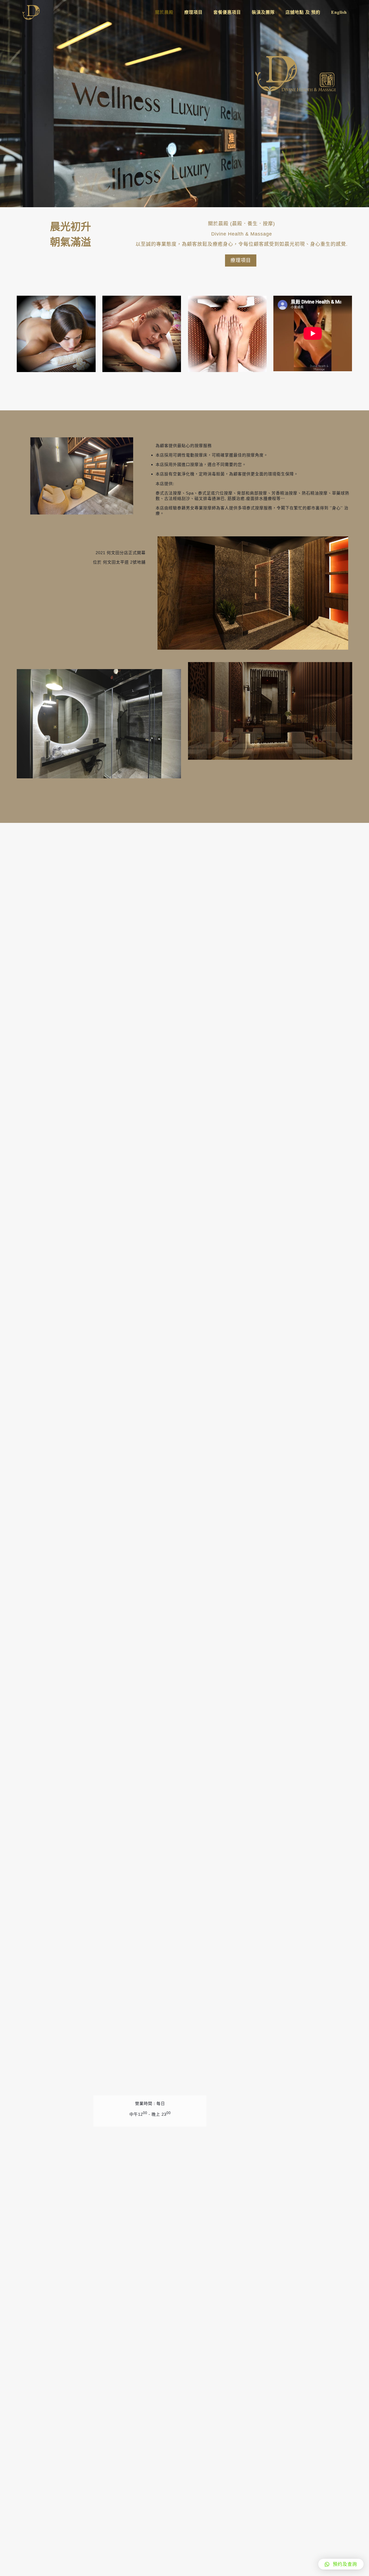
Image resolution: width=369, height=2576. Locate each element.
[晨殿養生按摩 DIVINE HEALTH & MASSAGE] (31, 12)
